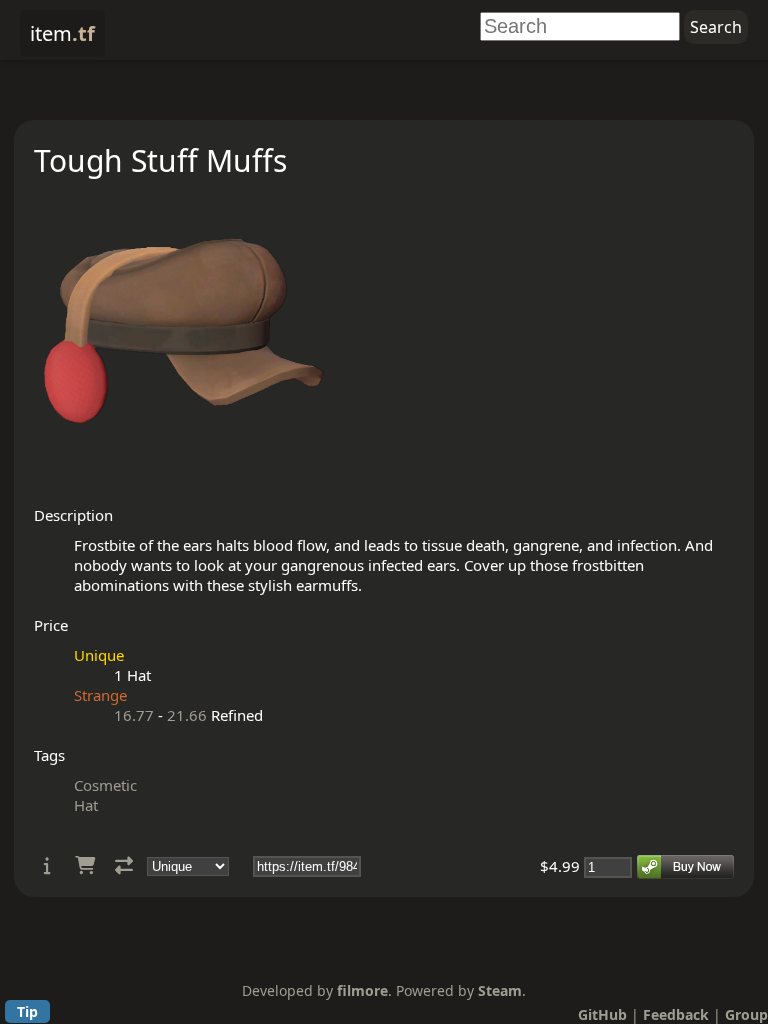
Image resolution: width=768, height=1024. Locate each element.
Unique (99, 655)
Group (746, 1014)
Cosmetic (105, 785)
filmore (362, 990)
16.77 (134, 715)
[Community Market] (85, 865)
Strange (100, 695)
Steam (500, 990)
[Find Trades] (124, 865)
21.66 (187, 715)
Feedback (676, 1014)
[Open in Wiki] (47, 865)
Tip (27, 1011)
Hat (86, 805)
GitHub (602, 1014)
